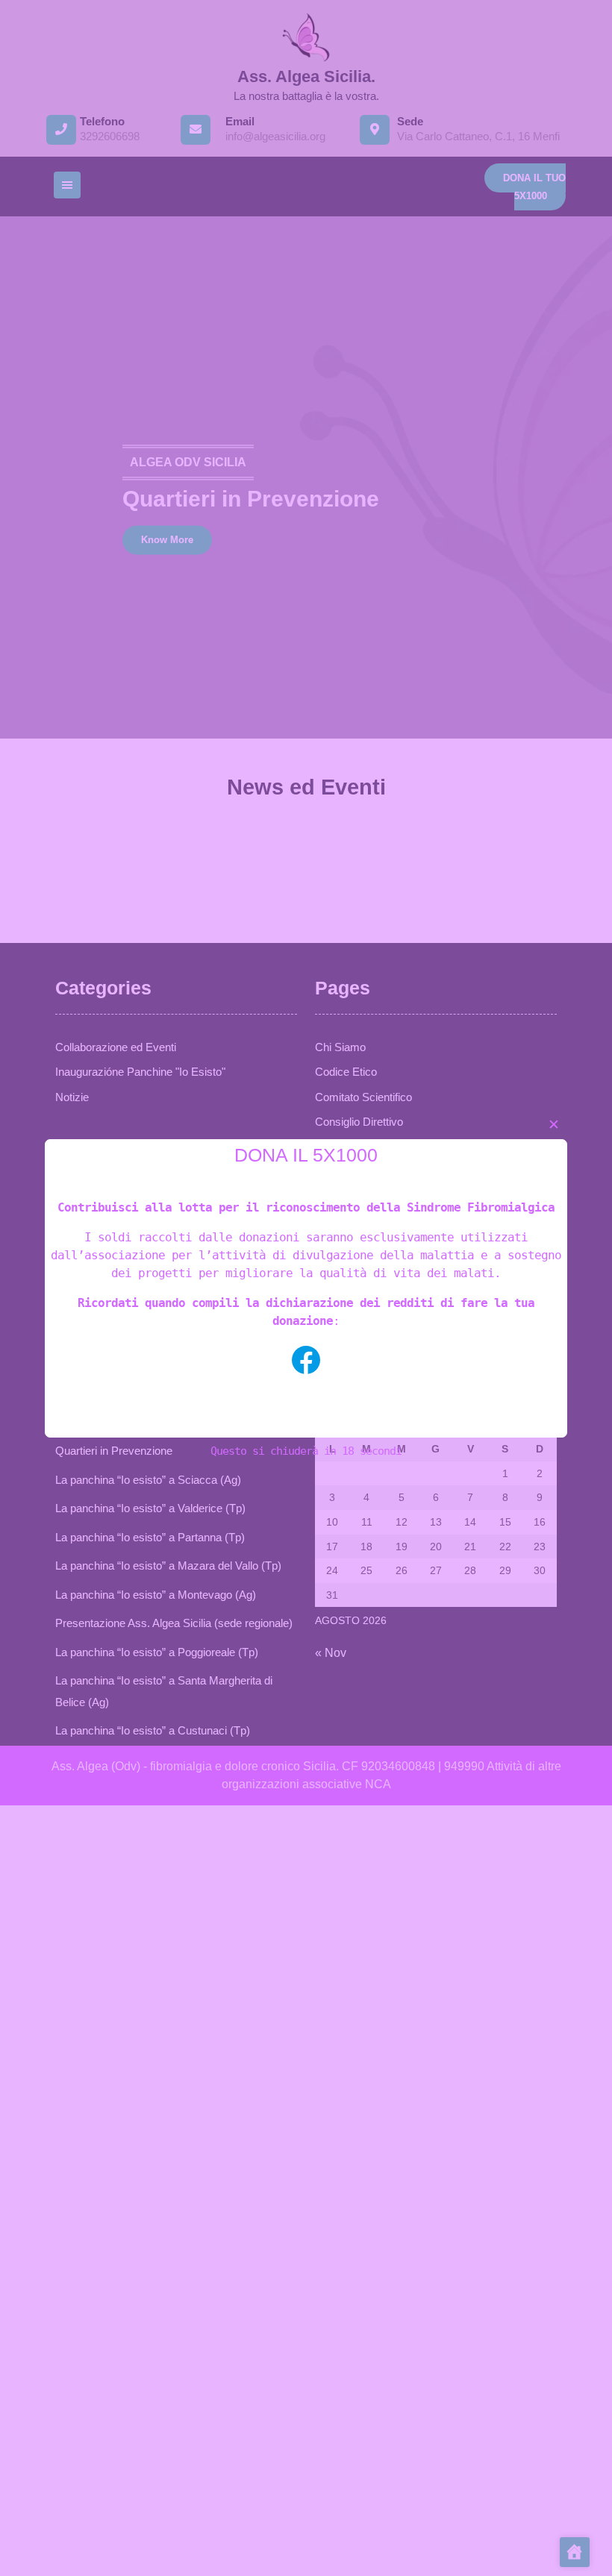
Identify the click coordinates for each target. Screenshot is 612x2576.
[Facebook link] (306, 1360)
